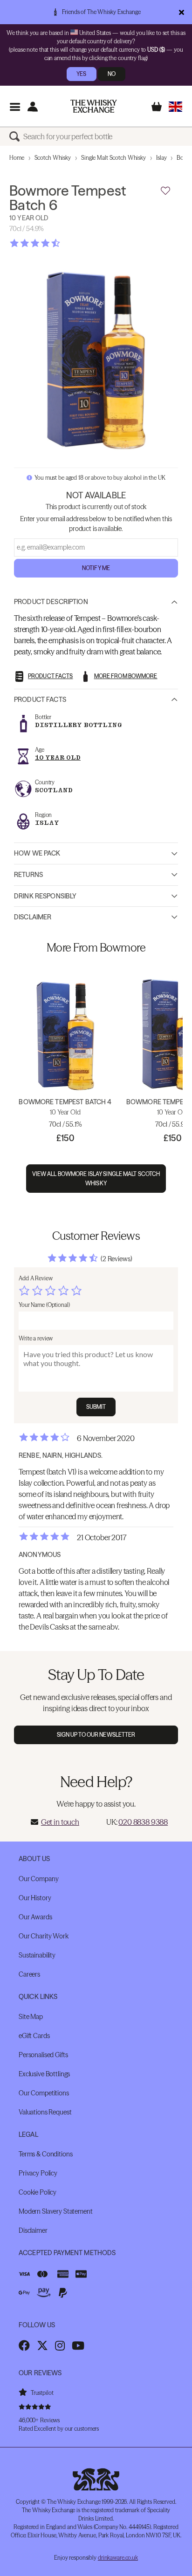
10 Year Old (58, 758)
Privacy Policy (38, 2173)
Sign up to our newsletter (96, 1735)
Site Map (31, 2017)
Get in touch (60, 1822)
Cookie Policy (38, 2192)
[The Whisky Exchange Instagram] (60, 2345)
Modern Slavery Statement (56, 2211)
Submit (96, 1407)
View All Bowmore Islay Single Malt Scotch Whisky (96, 1178)
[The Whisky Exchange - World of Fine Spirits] (94, 106)
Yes (81, 74)
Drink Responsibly (45, 896)
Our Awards (35, 1917)
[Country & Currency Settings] (175, 106)
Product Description (51, 602)
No (112, 74)
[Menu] (15, 106)
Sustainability (37, 1955)
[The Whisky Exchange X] (42, 2345)
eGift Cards (34, 2036)
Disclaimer (33, 917)
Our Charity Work (44, 1936)
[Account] (32, 106)
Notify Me (96, 568)
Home (17, 158)
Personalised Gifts (43, 2055)
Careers (29, 1974)
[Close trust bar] (182, 12)
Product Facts (40, 700)
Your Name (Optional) (44, 1305)
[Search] (16, 136)
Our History (35, 1898)
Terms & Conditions (45, 2154)
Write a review (36, 1338)
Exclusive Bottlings (44, 2074)
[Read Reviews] (58, 243)
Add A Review (36, 1278)
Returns (28, 875)
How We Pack (37, 853)
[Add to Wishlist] (165, 191)
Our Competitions (44, 2093)
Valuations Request (45, 2112)
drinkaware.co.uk (118, 2558)
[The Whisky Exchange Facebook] (24, 2345)
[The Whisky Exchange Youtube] (78, 2345)
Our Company (38, 1879)
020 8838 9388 (143, 1822)
